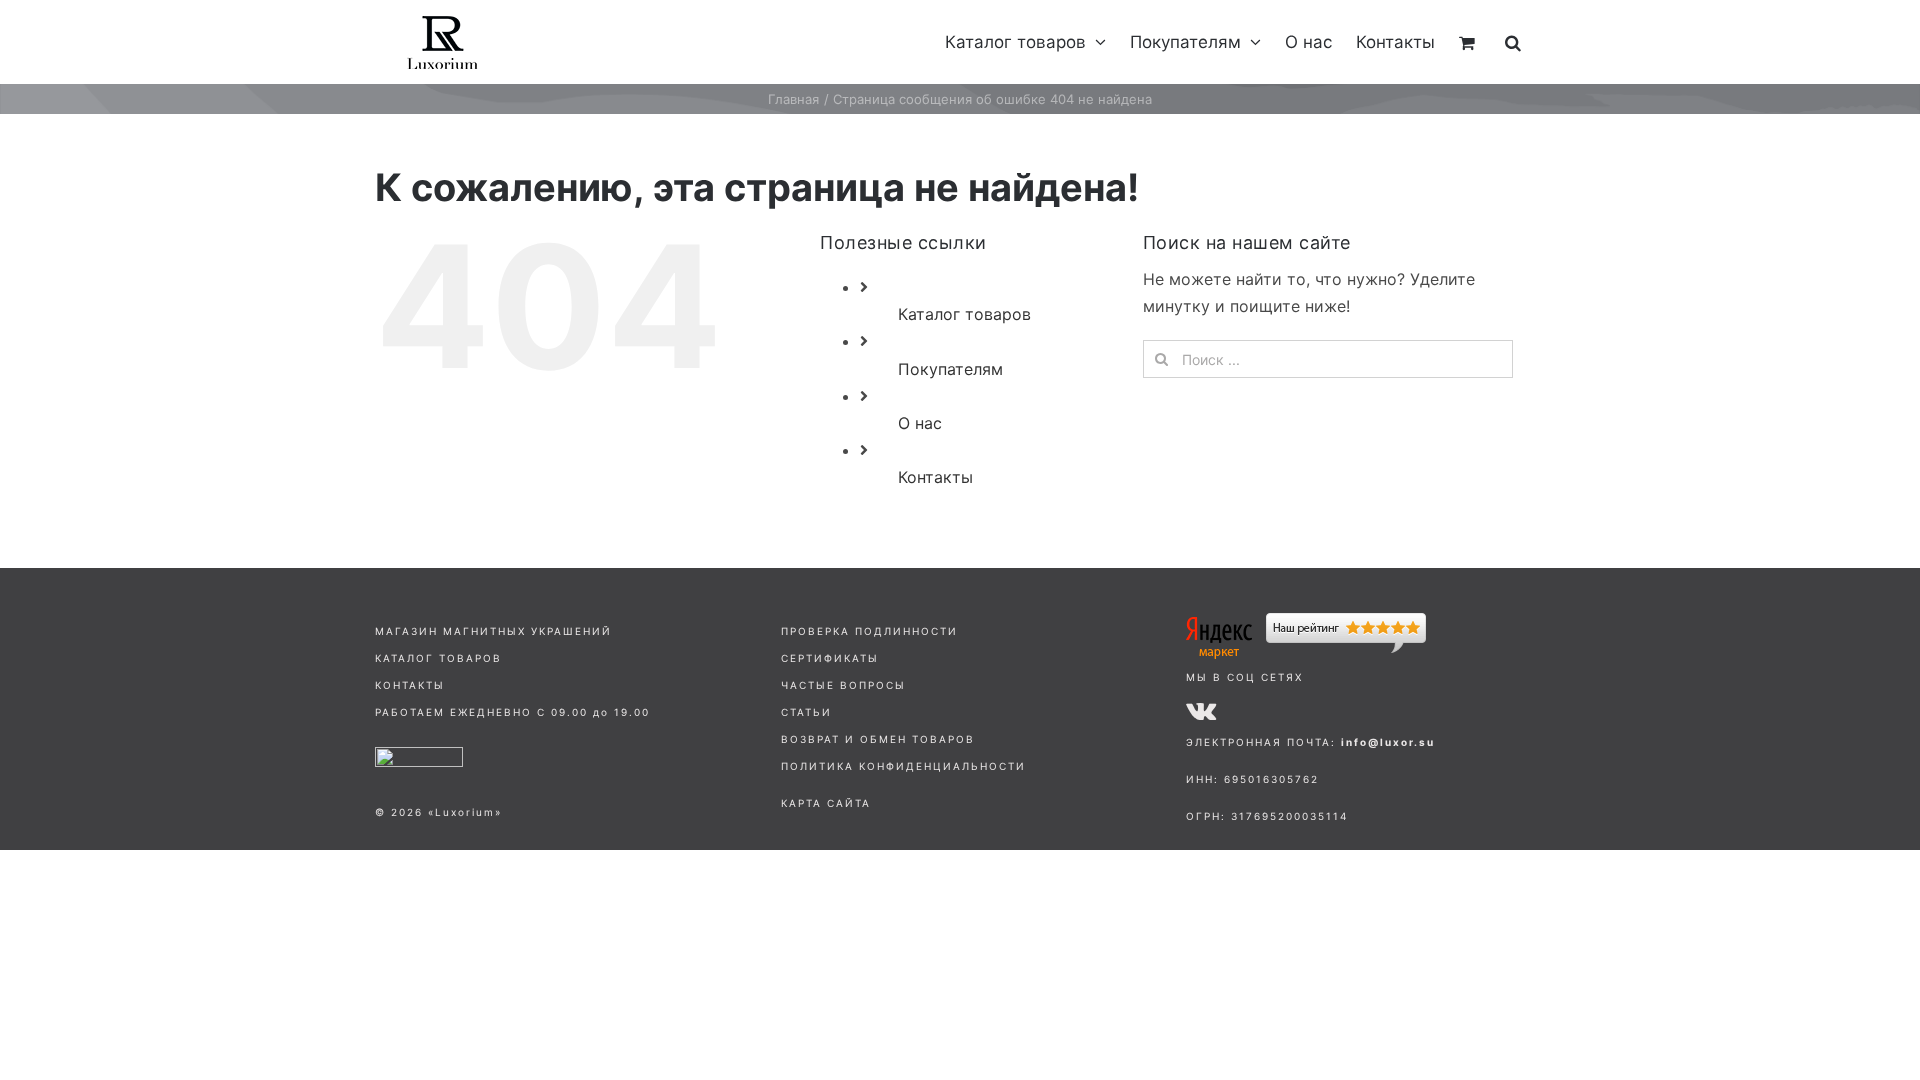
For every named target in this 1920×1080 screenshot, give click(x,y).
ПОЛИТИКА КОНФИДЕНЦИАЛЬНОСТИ (903, 766)
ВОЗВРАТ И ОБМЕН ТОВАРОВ (878, 739)
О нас (920, 423)
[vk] (1201, 710)
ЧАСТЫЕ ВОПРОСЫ (843, 685)
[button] (1513, 42)
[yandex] (1306, 621)
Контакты (935, 477)
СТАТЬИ (806, 712)
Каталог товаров (964, 314)
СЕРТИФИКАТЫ (830, 658)
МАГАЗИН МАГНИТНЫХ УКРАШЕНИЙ (493, 631)
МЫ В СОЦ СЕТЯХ (1244, 677)
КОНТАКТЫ (410, 685)
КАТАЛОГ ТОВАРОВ (438, 658)
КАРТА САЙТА (826, 803)
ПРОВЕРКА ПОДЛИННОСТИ (869, 631)
